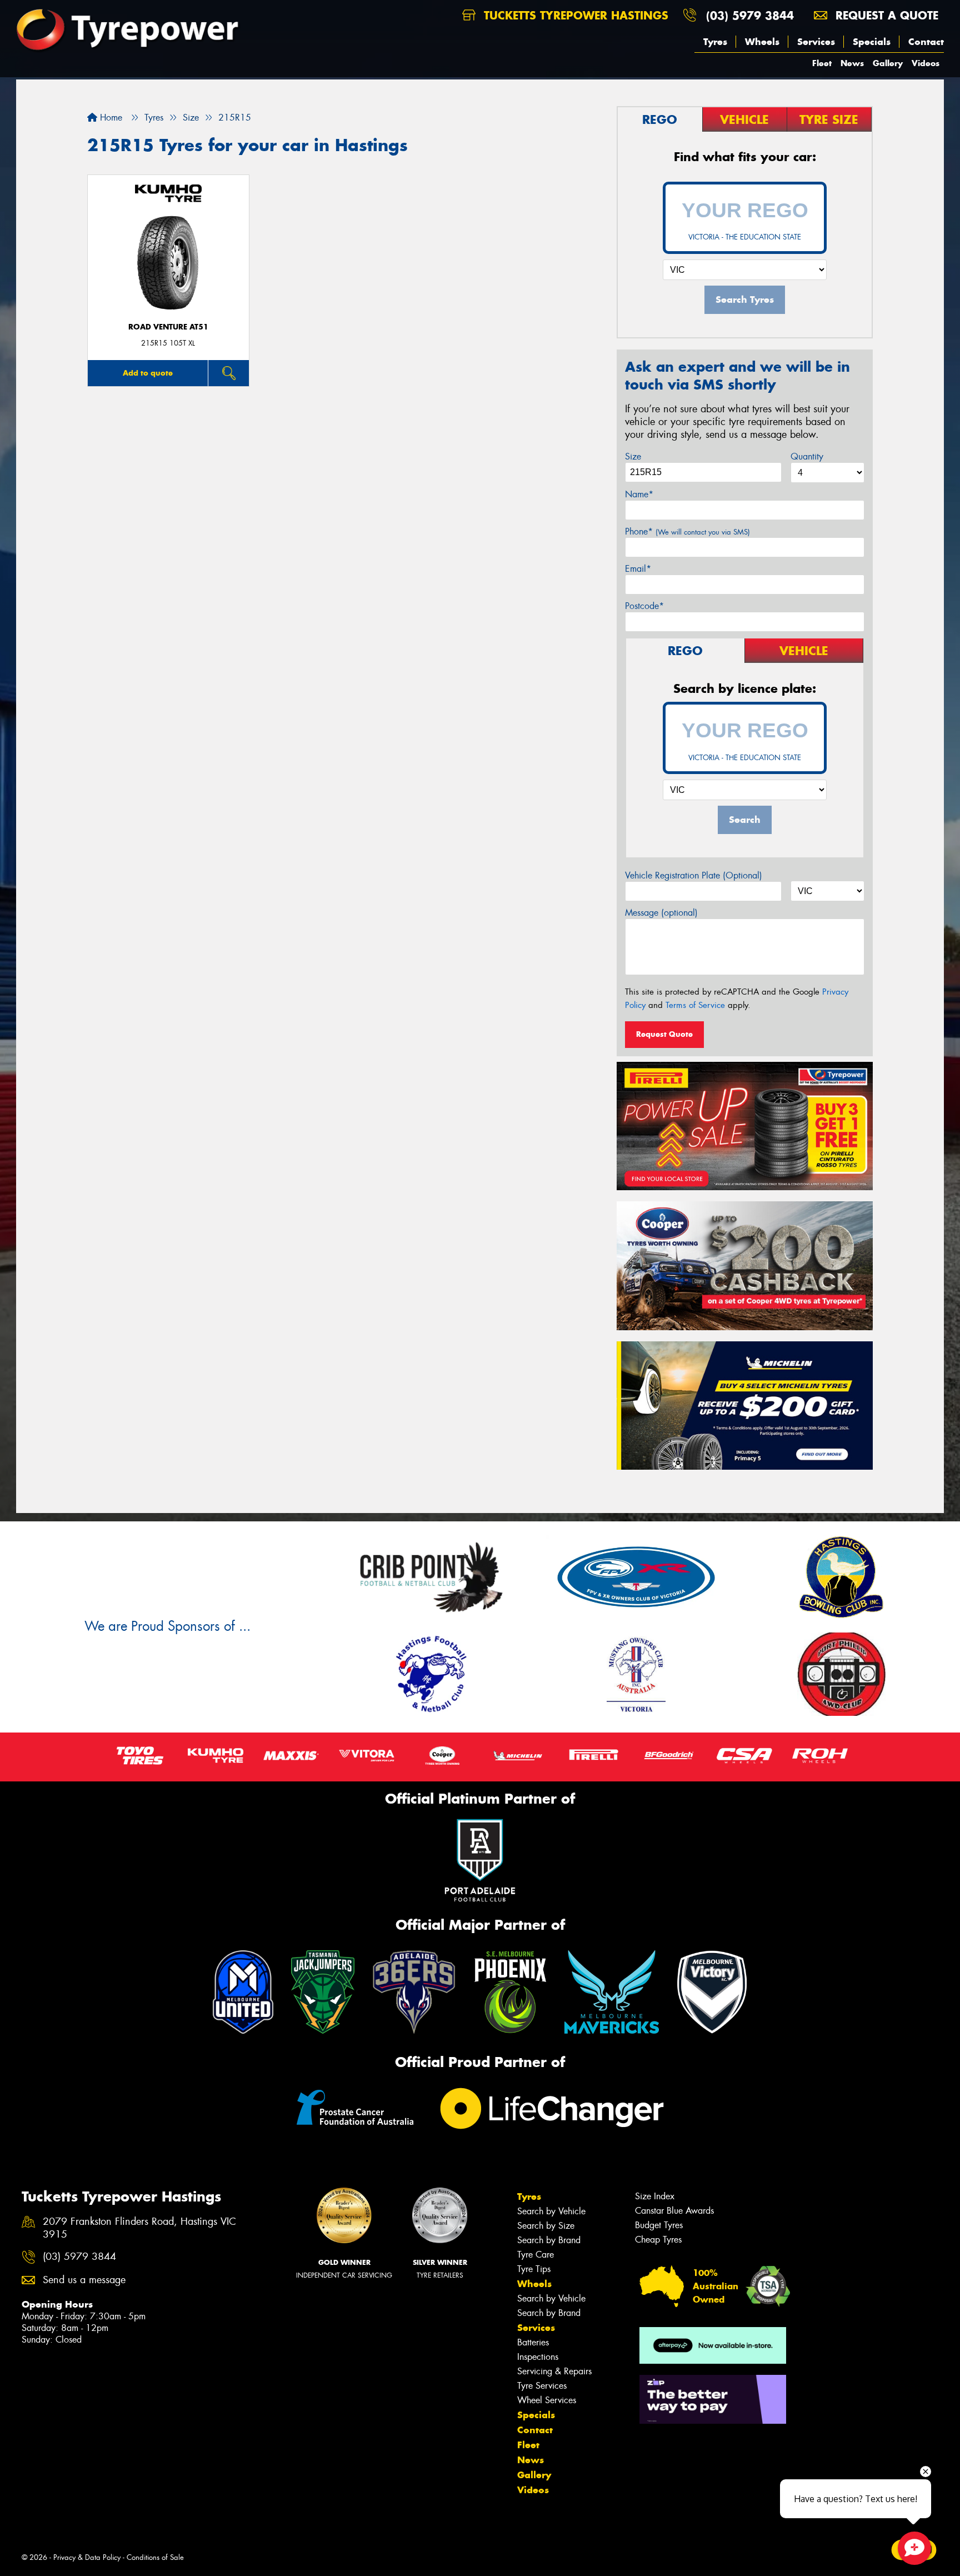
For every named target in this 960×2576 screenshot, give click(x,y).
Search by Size (546, 2226)
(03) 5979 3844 (750, 15)
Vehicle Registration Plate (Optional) (694, 875)
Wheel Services (547, 2400)
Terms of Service (695, 1005)
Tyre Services (542, 2386)
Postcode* (644, 606)
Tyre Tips (534, 2269)
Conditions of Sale (155, 2557)
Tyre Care (536, 2255)
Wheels (762, 42)
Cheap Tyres (658, 2240)
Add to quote (148, 373)
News (852, 63)
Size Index (655, 2196)
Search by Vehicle (551, 2211)
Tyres (715, 42)
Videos (926, 63)
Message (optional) (661, 913)
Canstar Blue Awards (674, 2211)
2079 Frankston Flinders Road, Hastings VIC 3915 (139, 2228)
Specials (872, 42)
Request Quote (664, 1034)
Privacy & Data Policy (87, 2557)
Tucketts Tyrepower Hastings (574, 15)
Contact (926, 42)
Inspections (538, 2357)
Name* (639, 494)
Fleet (822, 63)
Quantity (807, 456)
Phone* (687, 531)
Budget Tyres (659, 2225)
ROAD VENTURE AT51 (168, 327)
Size (633, 456)
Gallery (888, 63)
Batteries (533, 2342)
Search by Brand (549, 2240)
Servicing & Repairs (554, 2371)
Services (816, 42)
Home (110, 118)
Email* (638, 569)
